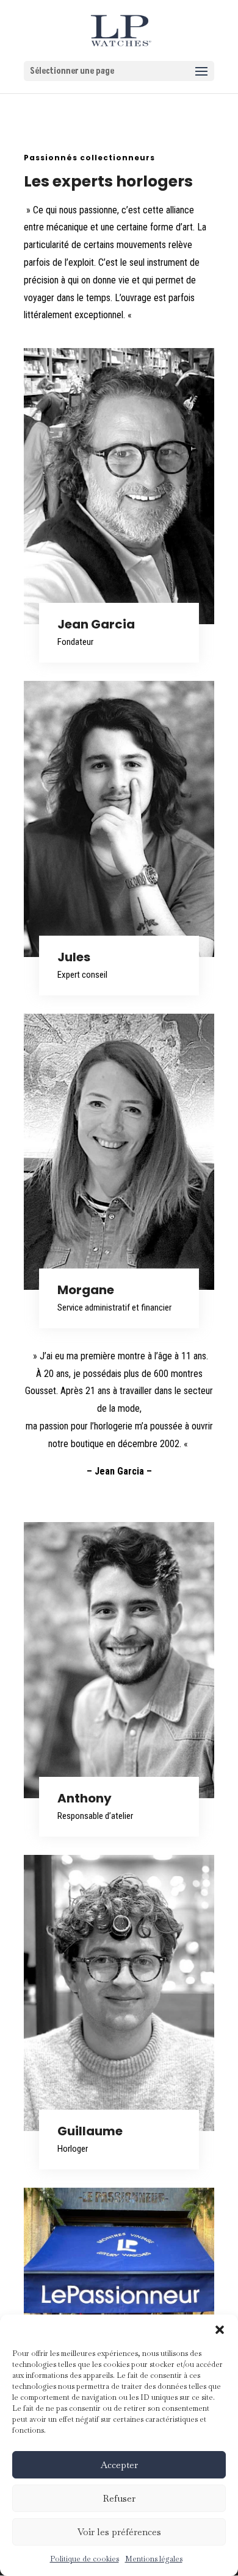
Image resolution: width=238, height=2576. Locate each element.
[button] (220, 2330)
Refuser (119, 2498)
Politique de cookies (85, 2559)
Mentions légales (154, 2559)
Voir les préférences (119, 2532)
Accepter (119, 2465)
